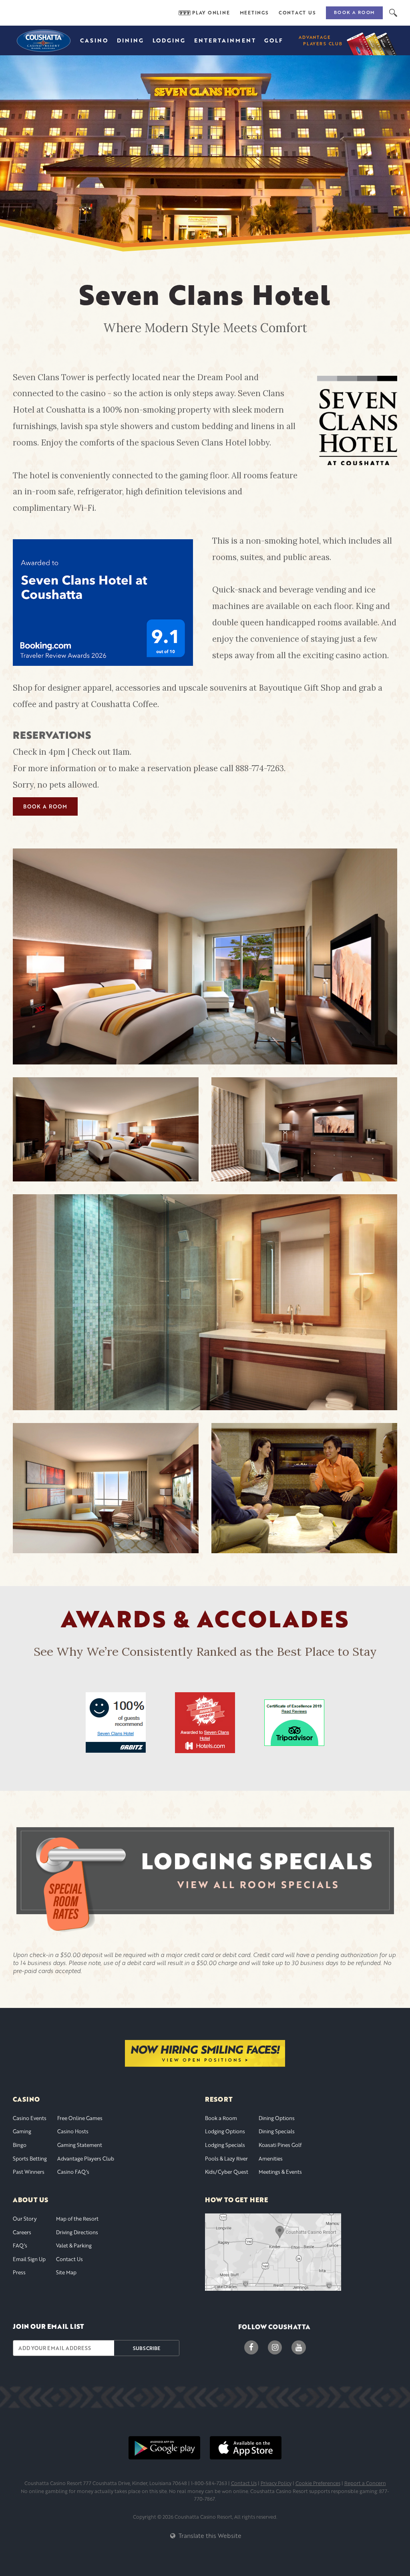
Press (19, 2272)
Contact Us (297, 13)
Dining (131, 40)
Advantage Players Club (86, 2159)
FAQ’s (20, 2245)
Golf (274, 40)
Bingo (20, 2145)
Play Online (211, 13)
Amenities (271, 2159)
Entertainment (225, 40)
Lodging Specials (225, 2145)
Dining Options (277, 2118)
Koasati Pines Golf (280, 2145)
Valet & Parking (74, 2245)
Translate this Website (209, 2536)
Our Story (25, 2219)
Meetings (254, 13)
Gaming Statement (80, 2145)
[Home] (43, 40)
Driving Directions (77, 2232)
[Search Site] (393, 13)
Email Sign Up (29, 2259)
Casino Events (30, 2118)
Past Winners (29, 2172)
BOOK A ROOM (45, 806)
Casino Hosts (73, 2131)
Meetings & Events (280, 2172)
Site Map (66, 2272)
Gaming (22, 2131)
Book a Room (354, 12)
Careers (22, 2232)
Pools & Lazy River (226, 2159)
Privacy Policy (276, 2483)
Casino (94, 40)
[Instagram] (275, 2347)
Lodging (169, 40)
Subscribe (147, 2348)
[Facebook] (251, 2347)
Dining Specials (277, 2131)
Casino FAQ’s (73, 2172)
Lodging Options (225, 2131)
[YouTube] (298, 2347)
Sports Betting (30, 2159)
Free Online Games (80, 2118)
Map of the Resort (77, 2219)
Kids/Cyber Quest (227, 2172)
